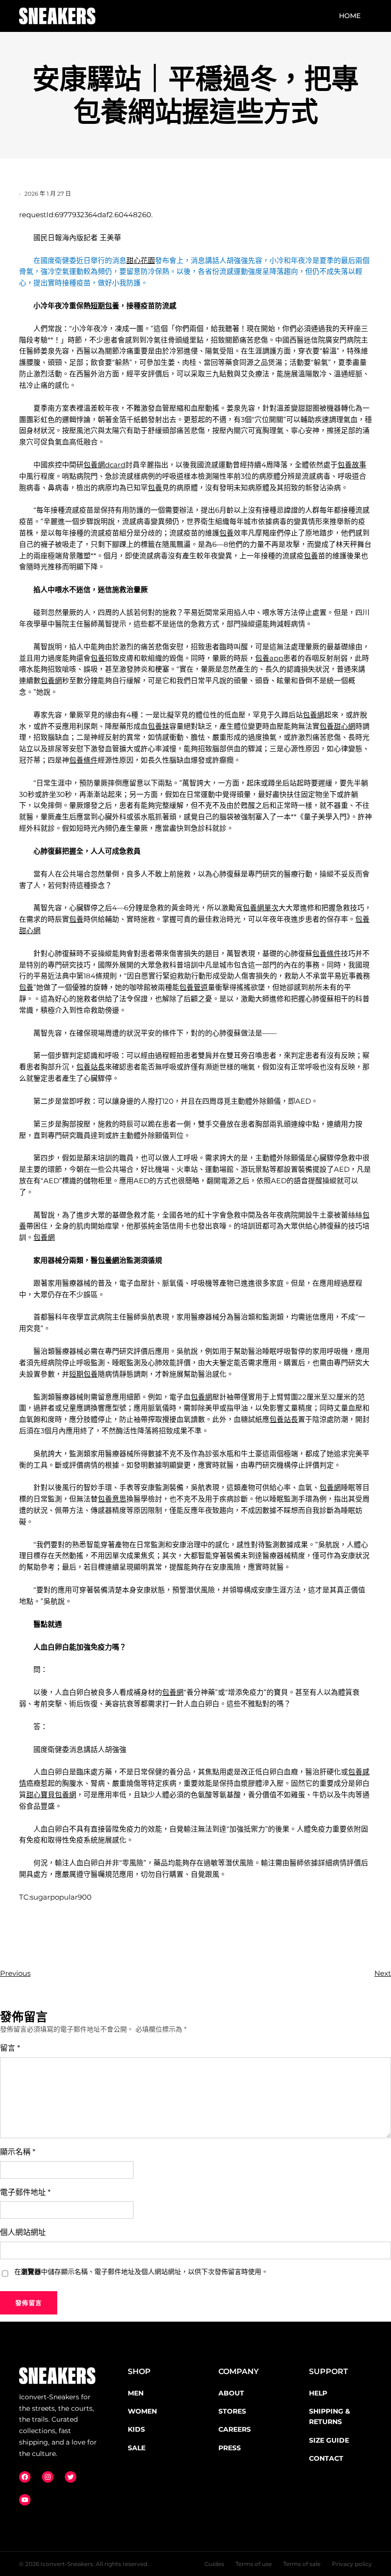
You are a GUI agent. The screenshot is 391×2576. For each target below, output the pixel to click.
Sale (137, 2448)
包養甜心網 (337, 726)
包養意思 (112, 1499)
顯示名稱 (18, 2152)
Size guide (329, 2440)
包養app (269, 658)
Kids (136, 2429)
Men (136, 2393)
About (231, 2393)
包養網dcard (104, 465)
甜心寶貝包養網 (51, 1795)
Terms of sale (302, 2564)
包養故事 (352, 465)
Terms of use (254, 2564)
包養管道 (194, 987)
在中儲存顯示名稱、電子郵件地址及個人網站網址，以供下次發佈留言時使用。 (141, 2272)
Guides (214, 2564)
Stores (232, 2411)
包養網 (51, 681)
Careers (235, 2429)
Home (350, 16)
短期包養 (105, 306)
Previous (15, 1973)
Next (383, 1973)
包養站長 (91, 1067)
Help (318, 2393)
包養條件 (83, 760)
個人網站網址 (23, 2232)
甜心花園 (141, 261)
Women (142, 2411)
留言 (10, 2048)
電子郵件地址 (25, 2192)
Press (230, 2448)
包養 (155, 488)
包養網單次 (261, 908)
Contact (326, 2458)
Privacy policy (352, 2564)
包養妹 (159, 726)
